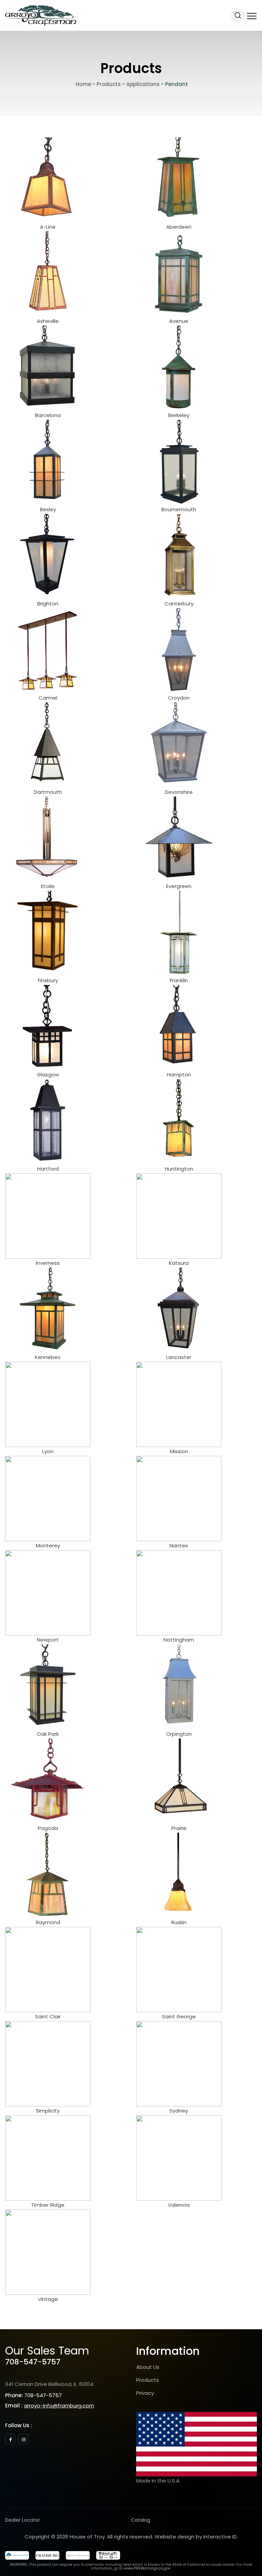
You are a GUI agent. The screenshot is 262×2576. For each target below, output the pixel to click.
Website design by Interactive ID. (196, 2537)
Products (148, 2380)
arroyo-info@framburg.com (59, 2406)
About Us (148, 2367)
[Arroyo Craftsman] (41, 15)
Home (83, 84)
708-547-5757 (33, 2362)
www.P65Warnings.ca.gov (147, 2568)
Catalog (141, 2520)
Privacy (145, 2393)
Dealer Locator (23, 2520)
